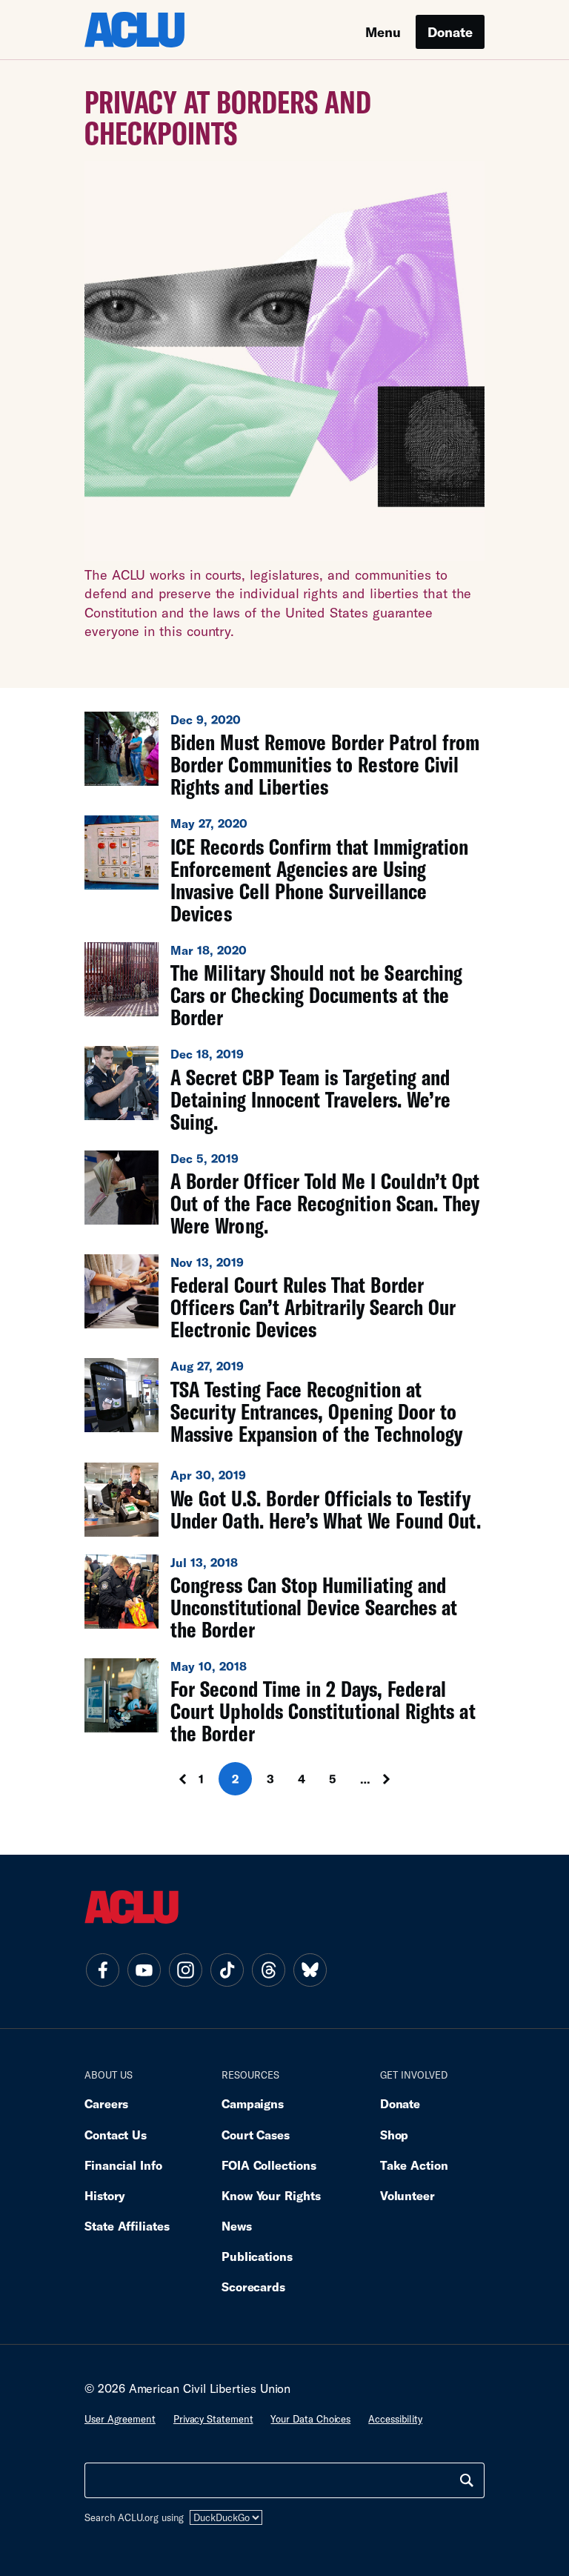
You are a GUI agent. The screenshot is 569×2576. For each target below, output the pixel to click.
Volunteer (407, 2195)
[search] (467, 2480)
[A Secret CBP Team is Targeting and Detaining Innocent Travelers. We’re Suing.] (284, 1089)
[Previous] (169, 1779)
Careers (106, 2103)
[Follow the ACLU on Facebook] (102, 1970)
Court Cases (256, 2135)
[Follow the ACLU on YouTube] (144, 1970)
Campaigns (253, 2103)
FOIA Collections (269, 2165)
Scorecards (253, 2287)
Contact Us (116, 2135)
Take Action (414, 2165)
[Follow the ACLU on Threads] (268, 1970)
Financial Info (123, 2165)
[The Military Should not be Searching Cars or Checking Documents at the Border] (284, 985)
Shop (395, 2135)
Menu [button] (383, 32)
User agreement (120, 2419)
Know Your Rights (271, 2195)
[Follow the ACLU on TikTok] (227, 1970)
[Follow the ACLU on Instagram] (185, 1970)
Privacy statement (213, 2419)
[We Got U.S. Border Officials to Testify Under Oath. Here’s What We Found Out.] (284, 1500)
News (237, 2226)
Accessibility (395, 2419)
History (105, 2195)
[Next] (400, 1779)
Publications (257, 2256)
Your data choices (310, 2419)
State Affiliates (127, 2226)
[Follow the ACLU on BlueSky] (310, 1970)
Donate (450, 32)
